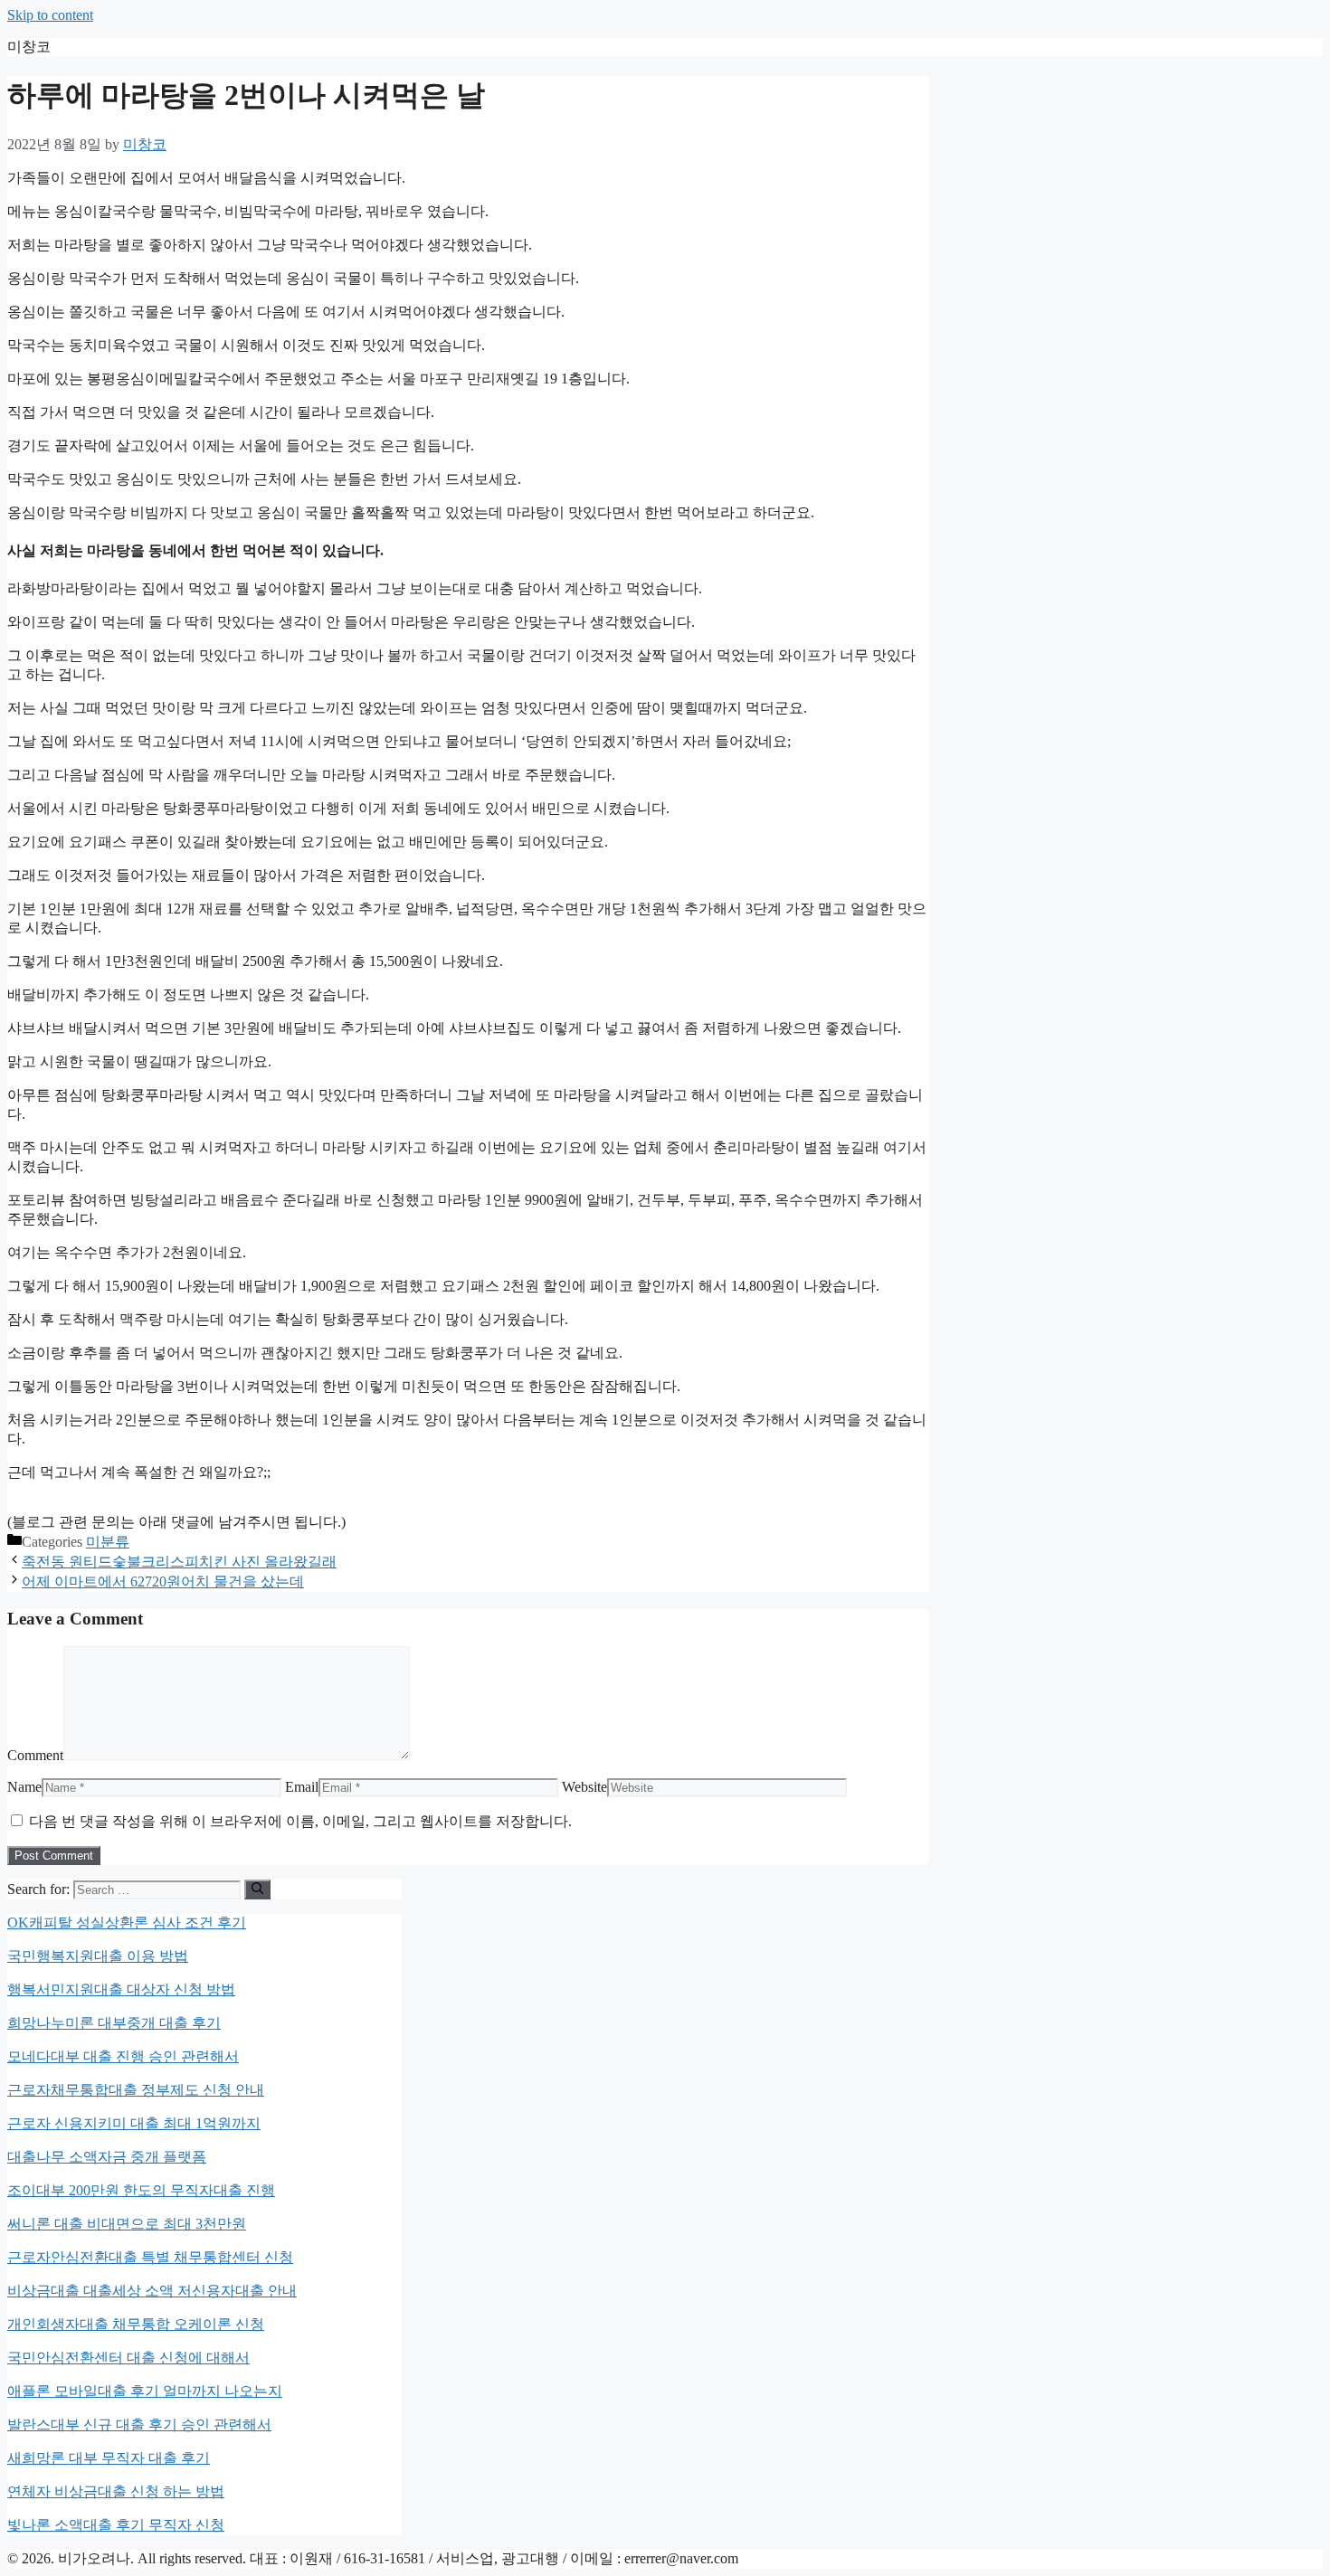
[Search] (257, 1889)
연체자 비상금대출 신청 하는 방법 (116, 2491)
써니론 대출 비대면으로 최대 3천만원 (127, 2224)
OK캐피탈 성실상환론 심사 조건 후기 (127, 1923)
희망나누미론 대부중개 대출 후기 (114, 2023)
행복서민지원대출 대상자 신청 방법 (121, 1989)
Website (584, 1787)
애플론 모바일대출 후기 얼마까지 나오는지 (145, 2391)
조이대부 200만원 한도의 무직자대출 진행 (141, 2190)
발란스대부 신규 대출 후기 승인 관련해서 (139, 2424)
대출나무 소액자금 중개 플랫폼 (107, 2157)
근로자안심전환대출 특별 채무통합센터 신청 (150, 2257)
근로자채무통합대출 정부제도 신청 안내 (136, 2090)
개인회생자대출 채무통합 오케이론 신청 (136, 2324)
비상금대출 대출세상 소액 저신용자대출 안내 (152, 2291)
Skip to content (50, 15)
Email (302, 1787)
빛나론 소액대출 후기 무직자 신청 (116, 2525)
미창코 (29, 47)
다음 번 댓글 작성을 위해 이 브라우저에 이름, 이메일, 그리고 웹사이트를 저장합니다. (300, 1821)
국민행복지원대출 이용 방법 (98, 1956)
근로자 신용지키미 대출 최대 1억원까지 (134, 2123)
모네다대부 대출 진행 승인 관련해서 (123, 2056)
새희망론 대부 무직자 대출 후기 (109, 2458)
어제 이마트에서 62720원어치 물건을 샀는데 (163, 1582)
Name (24, 1787)
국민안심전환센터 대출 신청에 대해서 (128, 2358)
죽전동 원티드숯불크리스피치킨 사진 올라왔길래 (179, 1562)
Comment (35, 1755)
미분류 (108, 1542)
